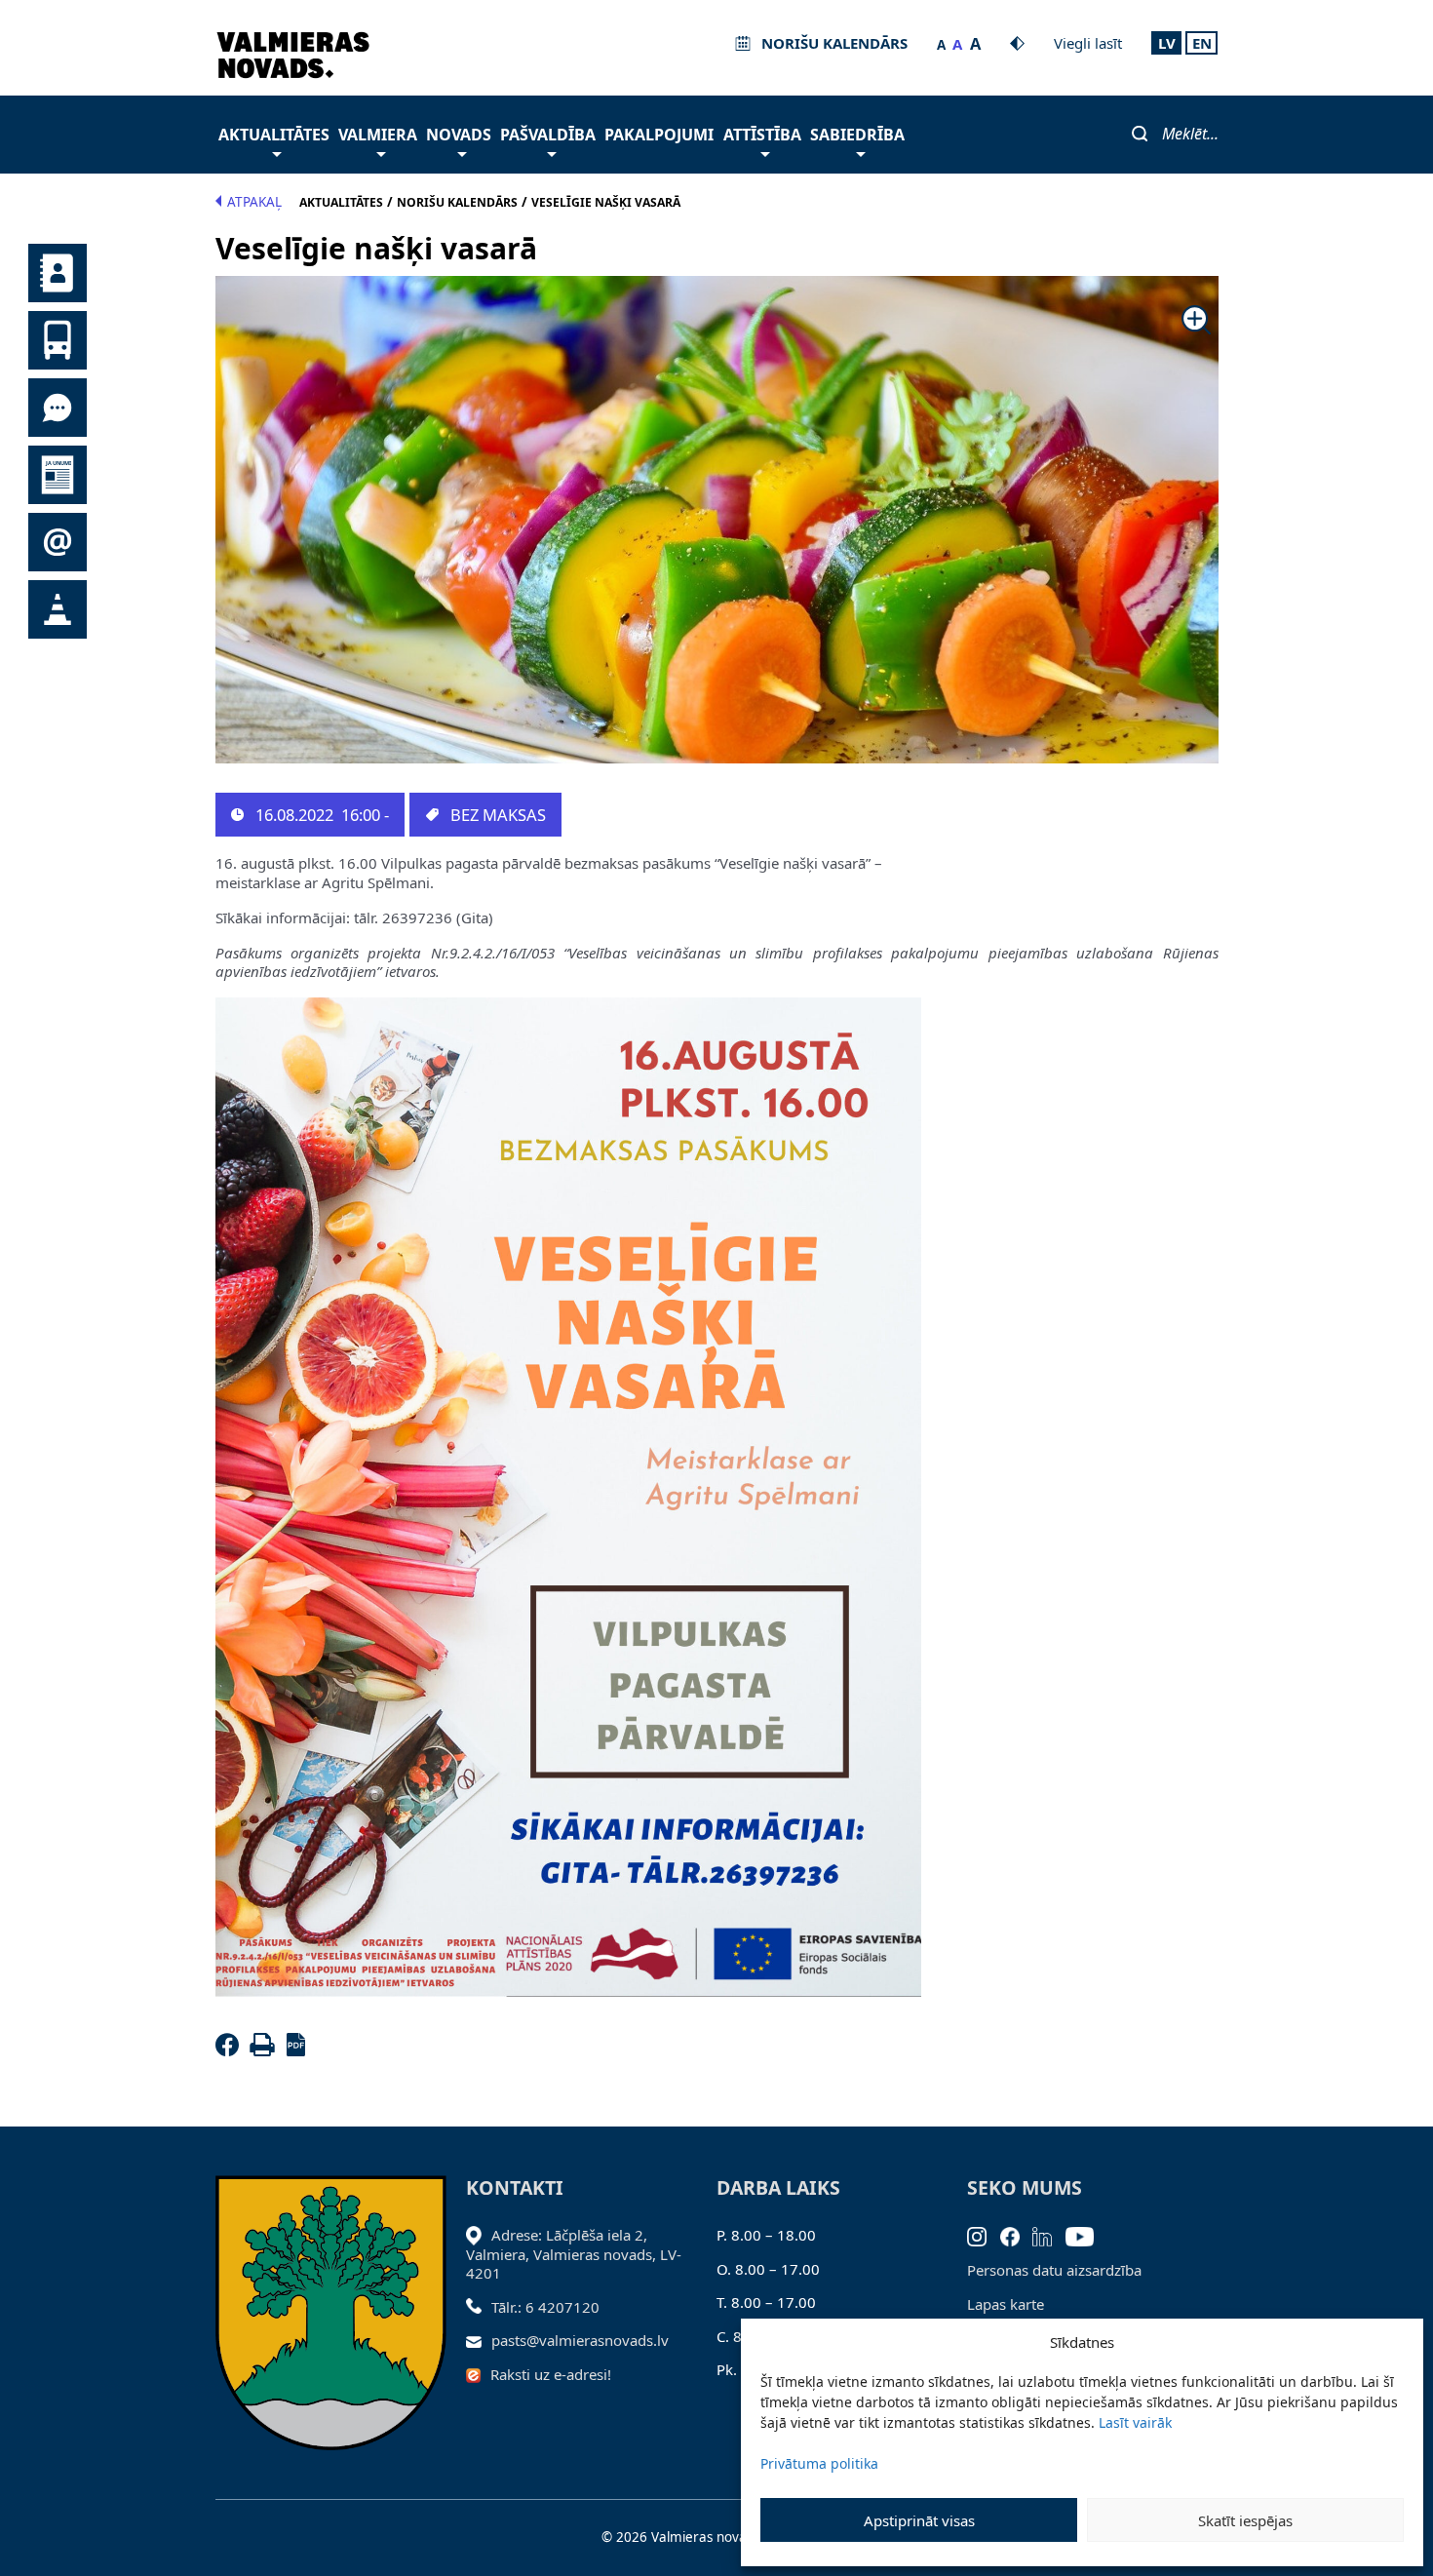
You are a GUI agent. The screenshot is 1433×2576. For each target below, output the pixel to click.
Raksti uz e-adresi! (551, 2374)
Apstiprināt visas (919, 2520)
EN (1202, 43)
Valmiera (378, 135)
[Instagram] (984, 2235)
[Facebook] (231, 2050)
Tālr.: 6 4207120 (545, 2307)
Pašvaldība (548, 135)
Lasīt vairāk (1135, 2422)
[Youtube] (1086, 2235)
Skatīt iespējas (1245, 2520)
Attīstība (762, 135)
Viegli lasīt (1088, 43)
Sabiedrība (857, 135)
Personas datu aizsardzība (1054, 2270)
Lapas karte (1006, 2304)
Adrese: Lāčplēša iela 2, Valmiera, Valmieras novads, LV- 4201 (574, 2254)
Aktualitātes (274, 135)
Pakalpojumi (659, 135)
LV (1167, 43)
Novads (459, 135)
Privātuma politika (819, 2463)
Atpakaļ (254, 202)
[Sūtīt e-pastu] (479, 2340)
